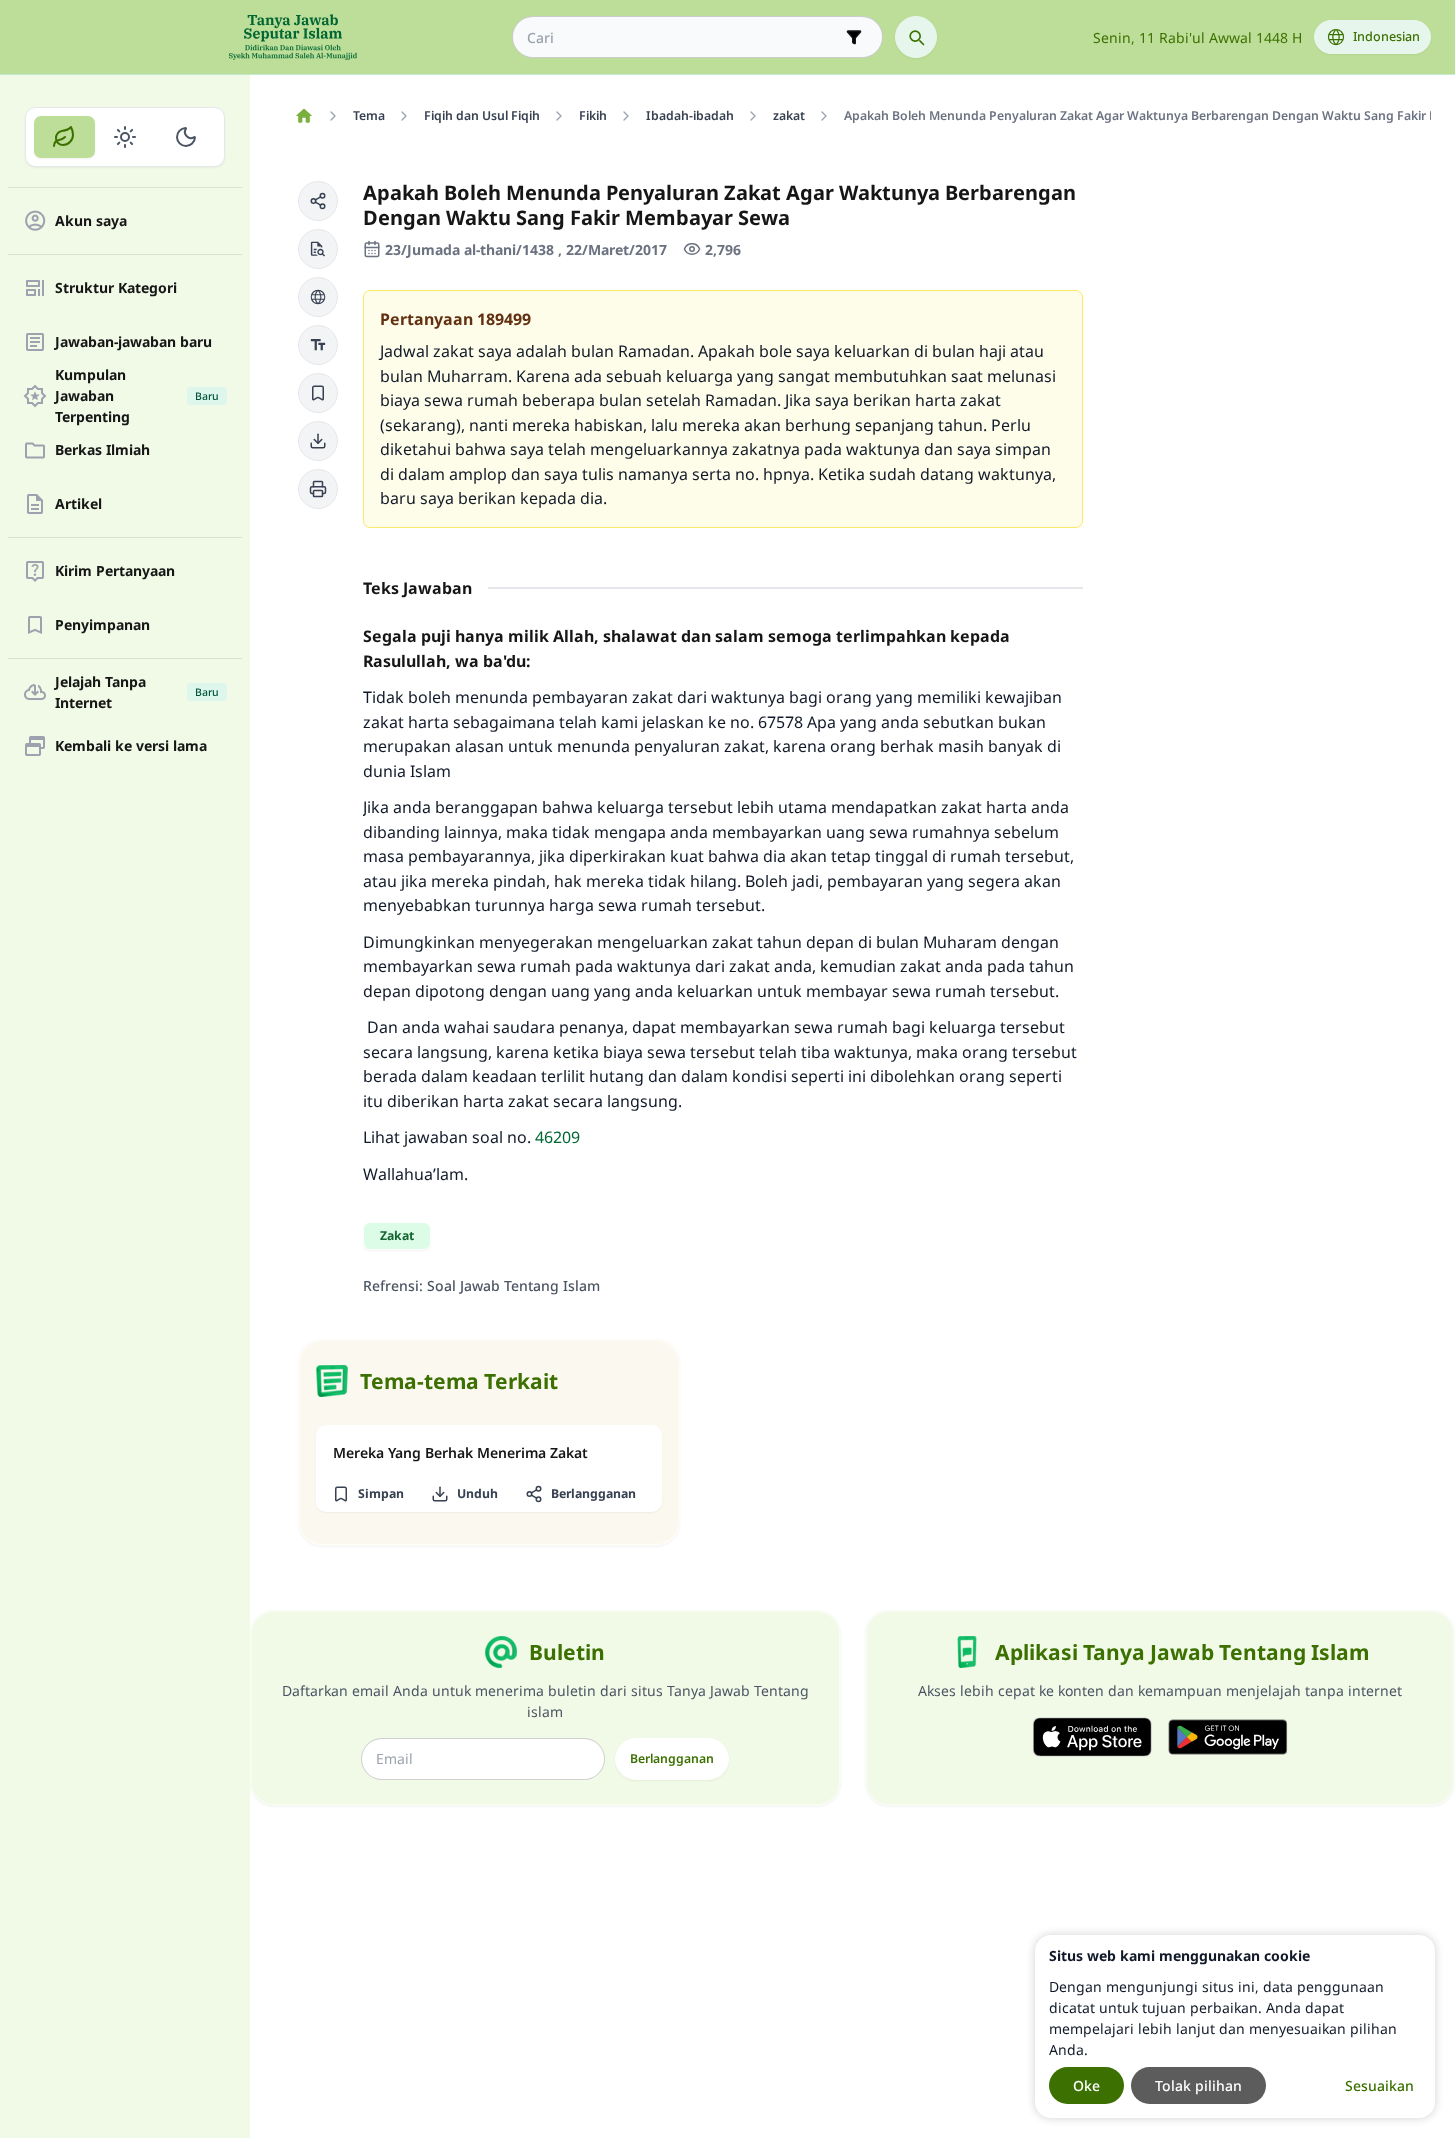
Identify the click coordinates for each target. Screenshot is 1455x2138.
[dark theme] (185, 137)
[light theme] (125, 137)
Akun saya (91, 221)
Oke (1086, 2085)
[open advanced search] (854, 37)
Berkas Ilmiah (102, 450)
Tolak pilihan (1198, 2085)
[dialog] (1235, 2026)
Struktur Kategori (116, 288)
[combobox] (683, 37)
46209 (557, 1137)
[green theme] (64, 137)
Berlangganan (672, 1758)
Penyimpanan (102, 625)
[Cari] (916, 37)
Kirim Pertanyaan (115, 571)
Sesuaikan (1379, 2085)
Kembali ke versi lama (131, 746)
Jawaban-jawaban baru (133, 342)
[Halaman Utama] (303, 116)
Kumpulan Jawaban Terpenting (137, 396)
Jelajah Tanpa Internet (137, 692)
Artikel (78, 504)
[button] (318, 201)
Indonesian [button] (1386, 36)
